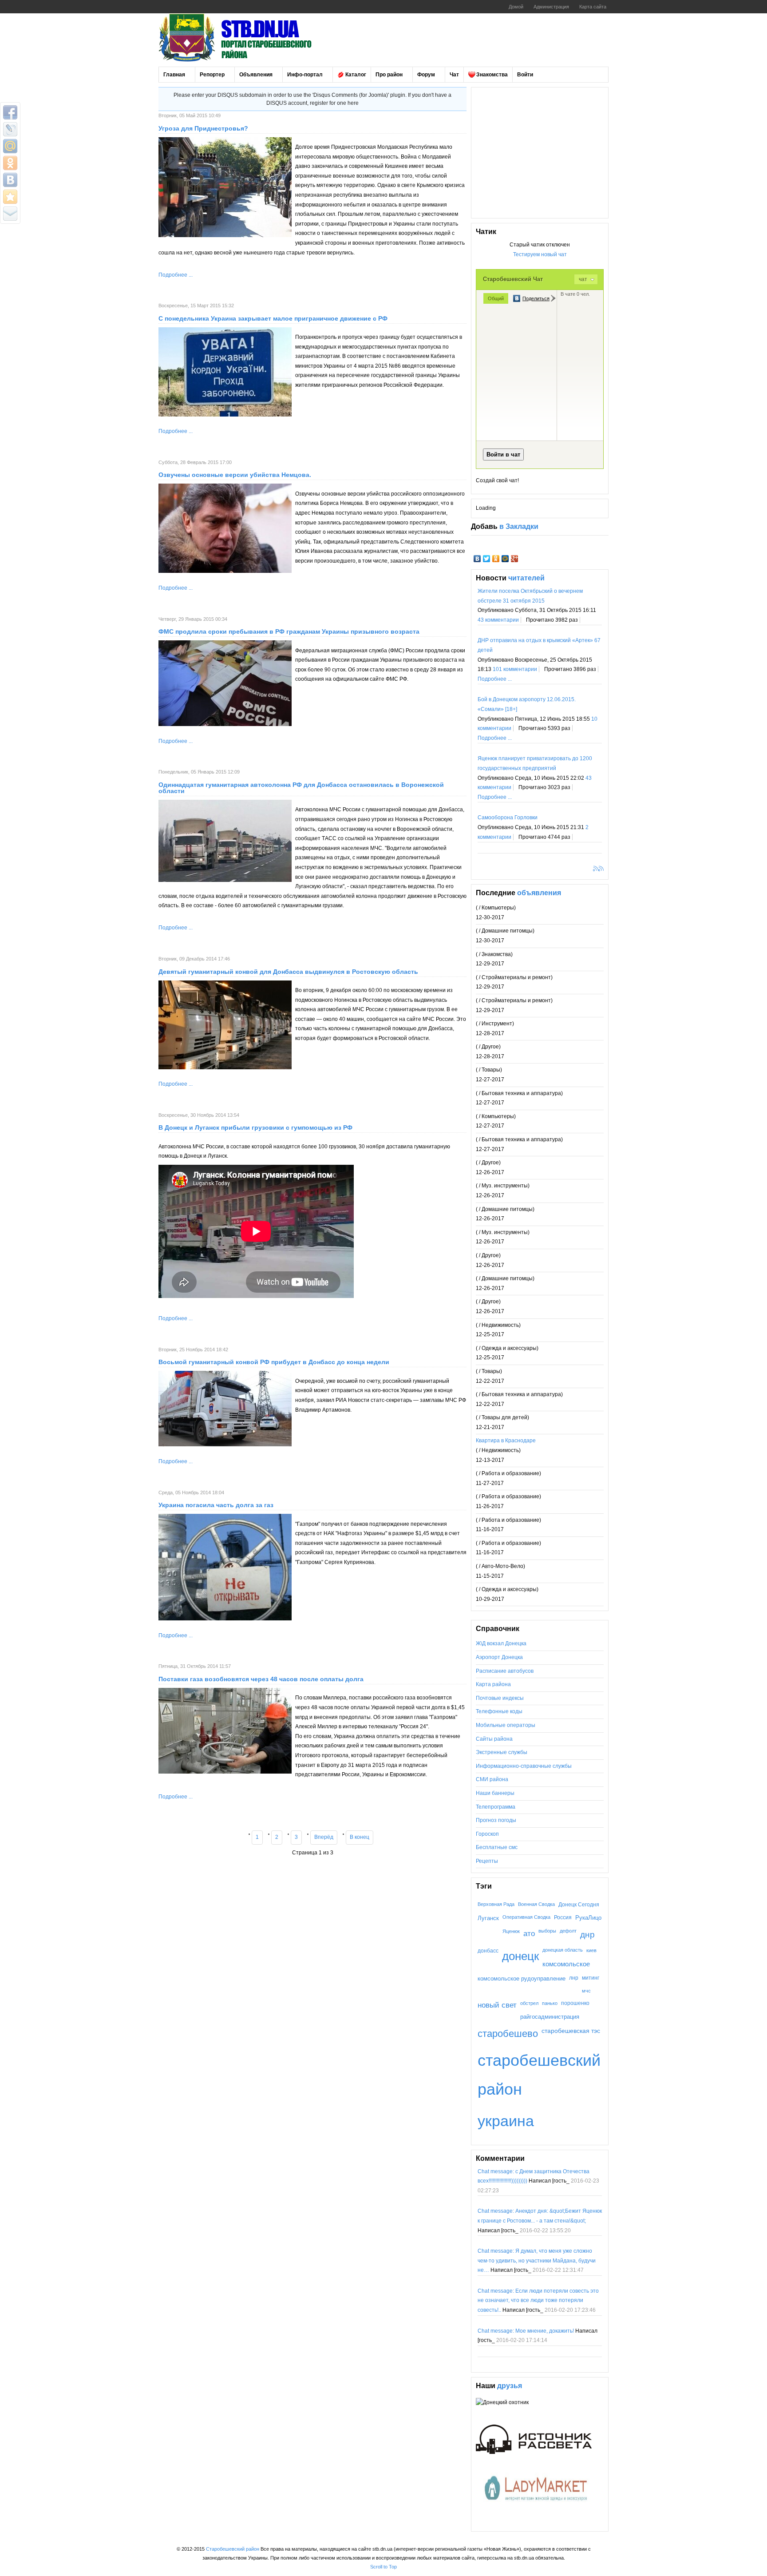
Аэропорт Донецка (499, 1657)
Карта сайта (593, 7)
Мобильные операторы (506, 1725)
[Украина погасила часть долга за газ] (225, 1619)
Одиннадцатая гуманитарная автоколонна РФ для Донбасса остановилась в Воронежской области (301, 788)
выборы (547, 1931)
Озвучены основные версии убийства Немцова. (235, 475)
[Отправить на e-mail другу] (10, 214)
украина (506, 2121)
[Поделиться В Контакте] (10, 180)
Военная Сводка (536, 1904)
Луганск (488, 1918)
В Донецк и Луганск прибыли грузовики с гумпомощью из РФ (255, 1127)
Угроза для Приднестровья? (203, 128)
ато (529, 1933)
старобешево (508, 2034)
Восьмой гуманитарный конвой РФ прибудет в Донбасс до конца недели (274, 1362)
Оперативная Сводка (526, 1917)
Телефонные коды (499, 1711)
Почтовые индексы (500, 1698)
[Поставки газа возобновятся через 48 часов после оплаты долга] (225, 1772)
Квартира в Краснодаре (506, 1441)
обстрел (529, 2003)
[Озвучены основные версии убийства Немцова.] (225, 571)
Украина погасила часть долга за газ (216, 1505)
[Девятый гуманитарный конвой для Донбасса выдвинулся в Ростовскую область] (225, 1068)
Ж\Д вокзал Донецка (501, 1643)
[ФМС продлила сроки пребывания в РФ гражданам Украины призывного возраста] (225, 724)
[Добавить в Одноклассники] (10, 163)
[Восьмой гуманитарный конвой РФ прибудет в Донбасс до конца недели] (225, 1445)
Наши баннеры (495, 1793)
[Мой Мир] (505, 559)
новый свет (497, 2005)
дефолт (568, 1931)
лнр (574, 1978)
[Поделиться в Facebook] (10, 112)
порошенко (575, 2003)
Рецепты (487, 1861)
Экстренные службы (502, 1752)
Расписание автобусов (505, 1671)
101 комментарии (515, 669)
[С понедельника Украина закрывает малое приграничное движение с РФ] (225, 415)
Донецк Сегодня (579, 1904)
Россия (563, 1917)
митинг (591, 1978)
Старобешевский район (233, 2549)
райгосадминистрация (550, 2017)
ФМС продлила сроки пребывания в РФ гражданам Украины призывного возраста (289, 631)
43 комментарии (498, 620)
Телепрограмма (496, 1807)
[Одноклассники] (496, 559)
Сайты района (494, 1739)
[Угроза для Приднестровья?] (225, 235)
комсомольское (566, 1964)
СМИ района (492, 1779)
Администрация (551, 7)
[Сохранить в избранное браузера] (10, 197)
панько (550, 2003)
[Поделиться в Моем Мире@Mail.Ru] (10, 146)
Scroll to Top (383, 2567)
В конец (360, 1837)
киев (591, 1950)
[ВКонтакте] (477, 559)
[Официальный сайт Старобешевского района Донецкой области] (247, 38)
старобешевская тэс (571, 2031)
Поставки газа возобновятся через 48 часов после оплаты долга (261, 1679)
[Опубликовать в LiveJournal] (10, 129)
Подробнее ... (176, 275)
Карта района (493, 1684)
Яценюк (511, 1931)
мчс (586, 1991)
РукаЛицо (588, 1918)
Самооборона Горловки (508, 818)
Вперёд (324, 1837)
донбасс (488, 1951)
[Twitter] (487, 559)
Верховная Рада (496, 1904)
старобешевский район (539, 2075)
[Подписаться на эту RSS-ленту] (597, 869)
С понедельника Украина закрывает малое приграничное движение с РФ (273, 318)
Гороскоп (487, 1834)
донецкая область (563, 1950)
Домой (516, 7)
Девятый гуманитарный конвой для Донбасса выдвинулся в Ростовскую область (288, 972)
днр (587, 1934)
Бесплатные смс (497, 1847)
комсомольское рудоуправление (522, 1979)
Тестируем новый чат (540, 254)
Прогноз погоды (496, 1820)
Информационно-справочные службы (524, 1766)
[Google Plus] (515, 559)
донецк (520, 1956)
